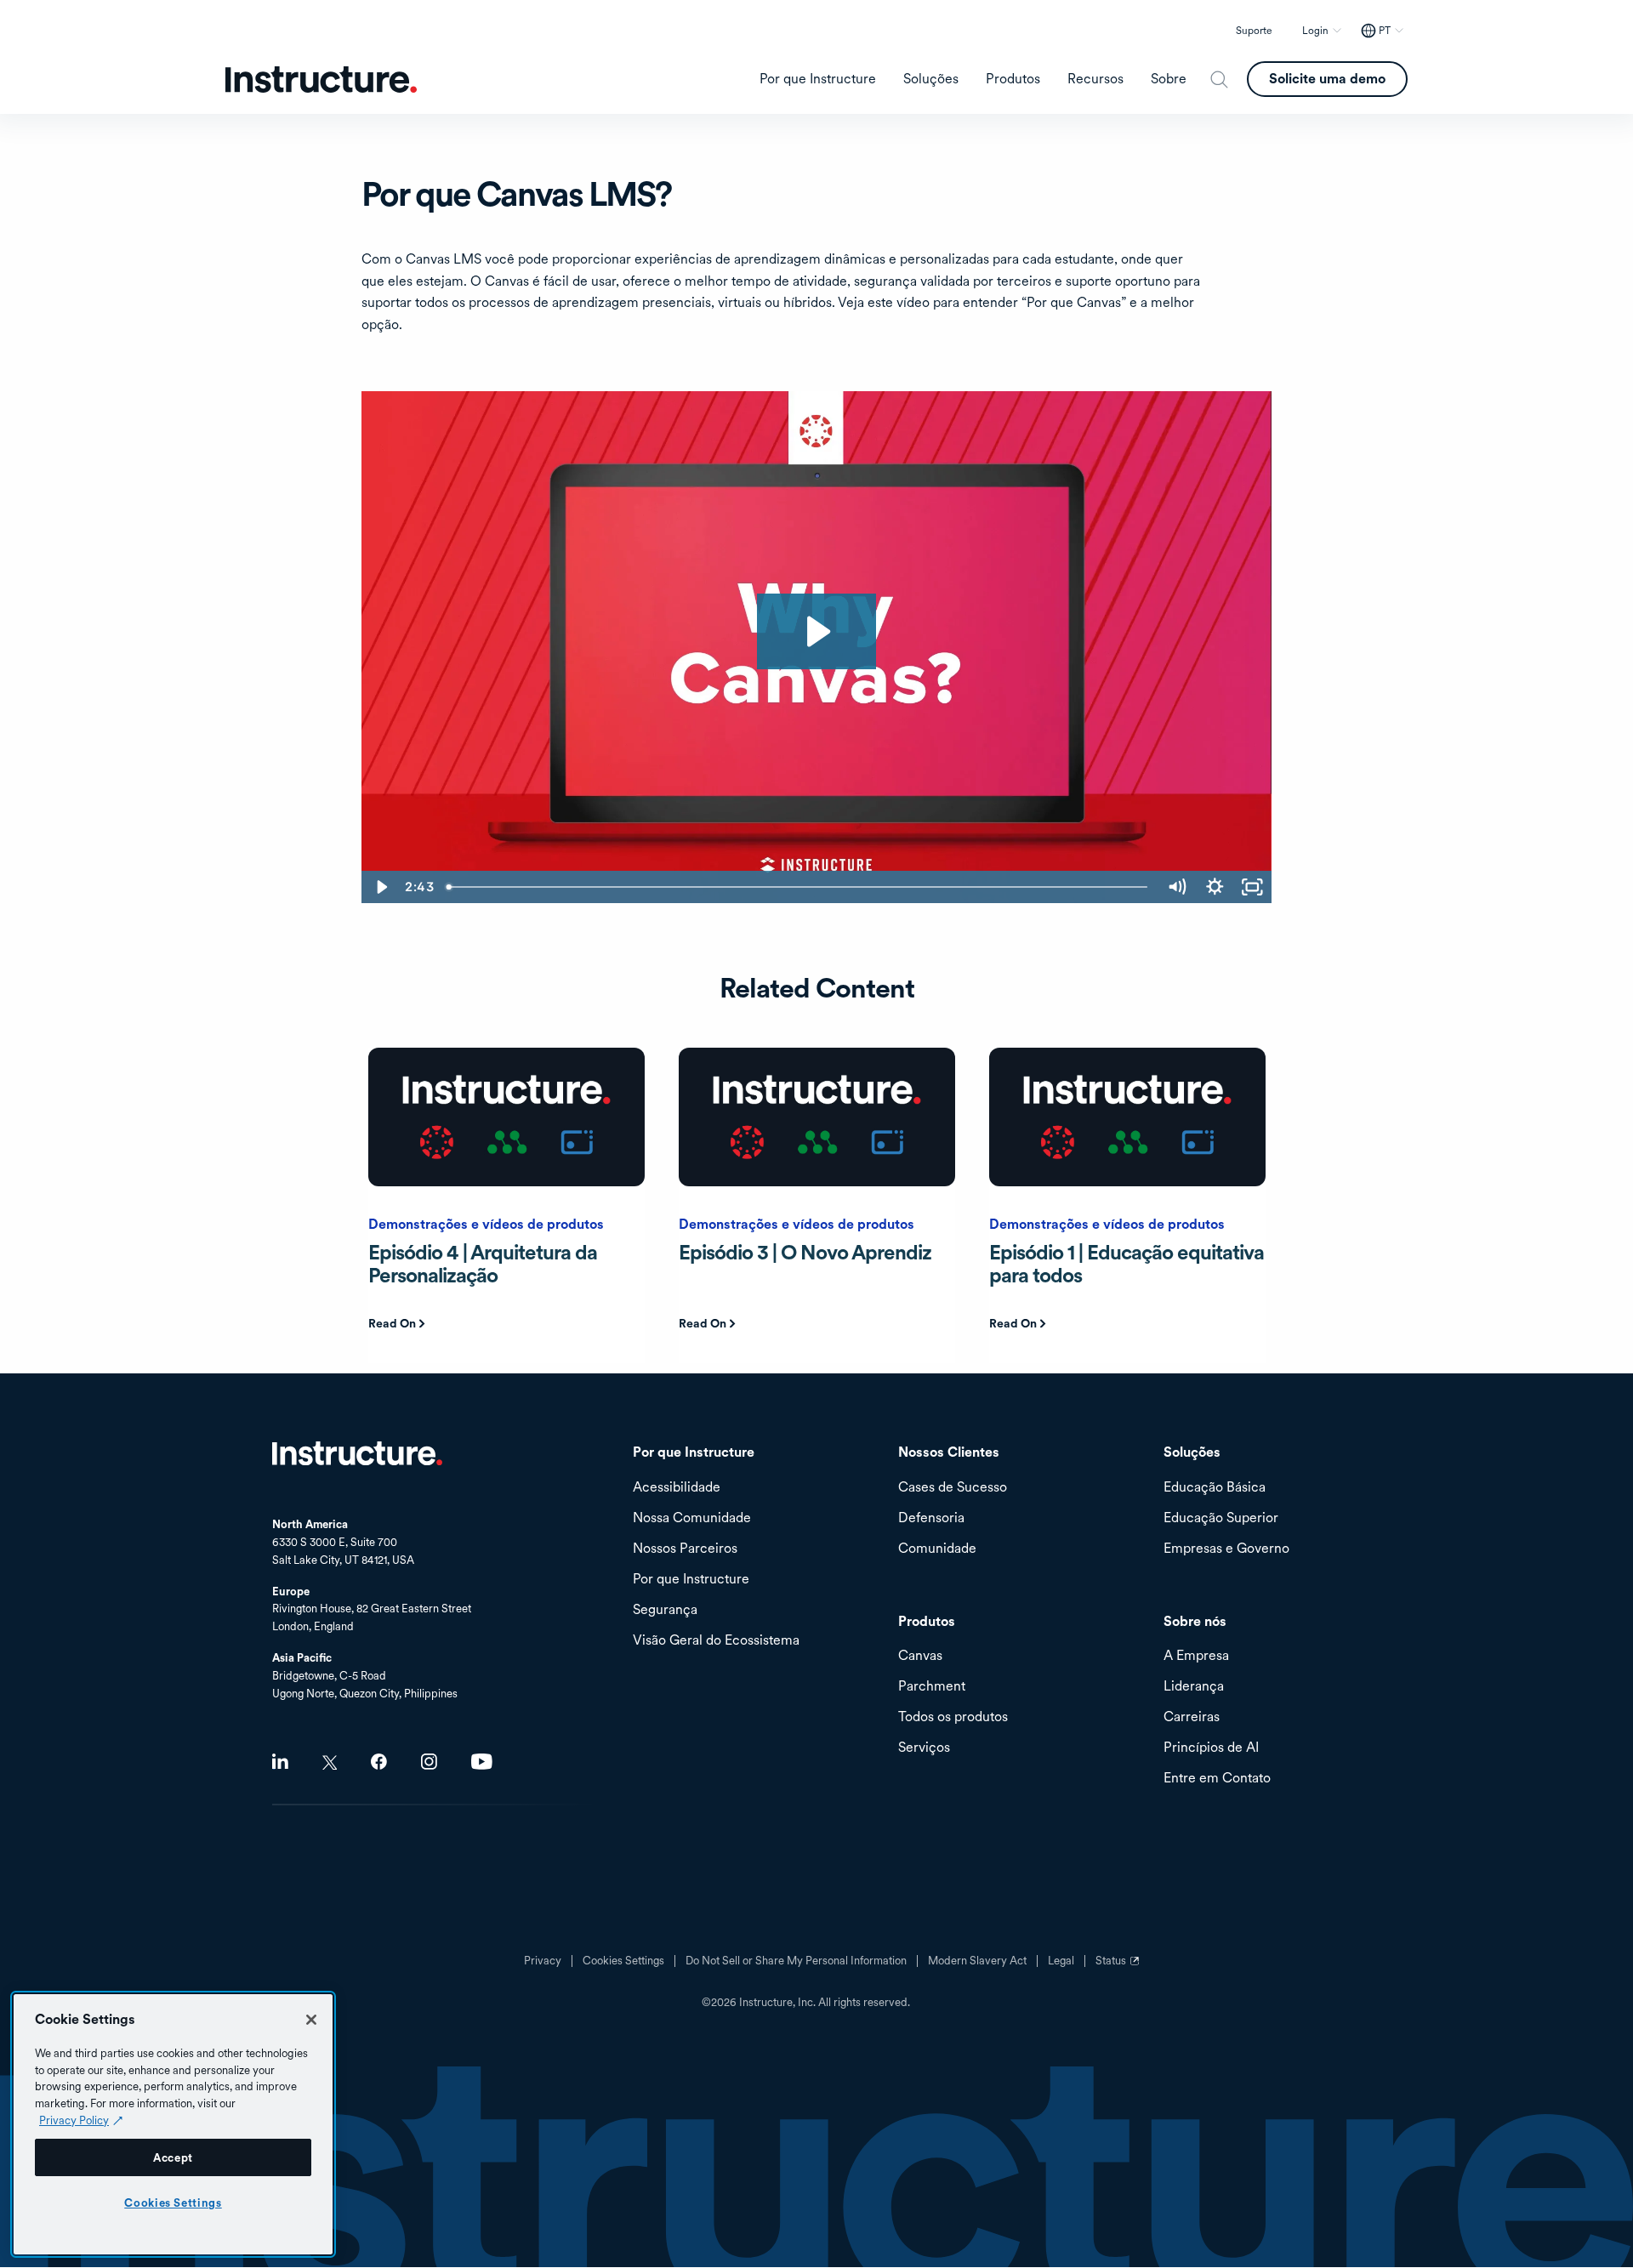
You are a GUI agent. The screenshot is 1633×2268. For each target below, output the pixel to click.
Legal (1061, 1961)
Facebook (379, 1762)
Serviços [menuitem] (924, 1748)
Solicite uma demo (1327, 79)
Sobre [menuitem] (1169, 79)
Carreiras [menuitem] (1192, 1717)
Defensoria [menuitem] (931, 1518)
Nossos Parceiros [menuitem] (685, 1549)
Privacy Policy (74, 2120)
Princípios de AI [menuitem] (1211, 1748)
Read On (392, 1323)
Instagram (429, 1762)
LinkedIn (280, 1762)
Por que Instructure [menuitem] (818, 79)
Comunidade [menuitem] (937, 1549)
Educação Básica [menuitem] (1215, 1488)
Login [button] (1315, 31)
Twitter (330, 1762)
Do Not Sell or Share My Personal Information (796, 1961)
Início (357, 1453)
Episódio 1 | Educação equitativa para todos (1127, 1263)
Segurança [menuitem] (665, 1610)
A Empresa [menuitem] (1196, 1656)
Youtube (482, 1762)
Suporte (1254, 31)
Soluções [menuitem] (931, 79)
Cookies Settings (173, 2203)
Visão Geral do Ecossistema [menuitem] (716, 1641)
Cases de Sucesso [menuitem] (953, 1488)
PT (1385, 31)
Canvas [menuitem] (920, 1656)
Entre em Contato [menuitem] (1217, 1779)
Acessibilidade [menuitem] (677, 1488)
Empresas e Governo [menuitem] (1226, 1549)
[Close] (311, 2020)
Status (1119, 1967)
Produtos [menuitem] (1013, 79)
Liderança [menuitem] (1194, 1687)
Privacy (543, 1961)
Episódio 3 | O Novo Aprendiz (805, 1252)
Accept (173, 2157)
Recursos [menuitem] (1095, 79)
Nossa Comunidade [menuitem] (692, 1518)
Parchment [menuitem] (932, 1687)
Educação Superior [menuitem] (1221, 1518)
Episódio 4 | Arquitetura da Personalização (483, 1263)
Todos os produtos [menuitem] (953, 1717)
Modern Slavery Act (977, 1961)
